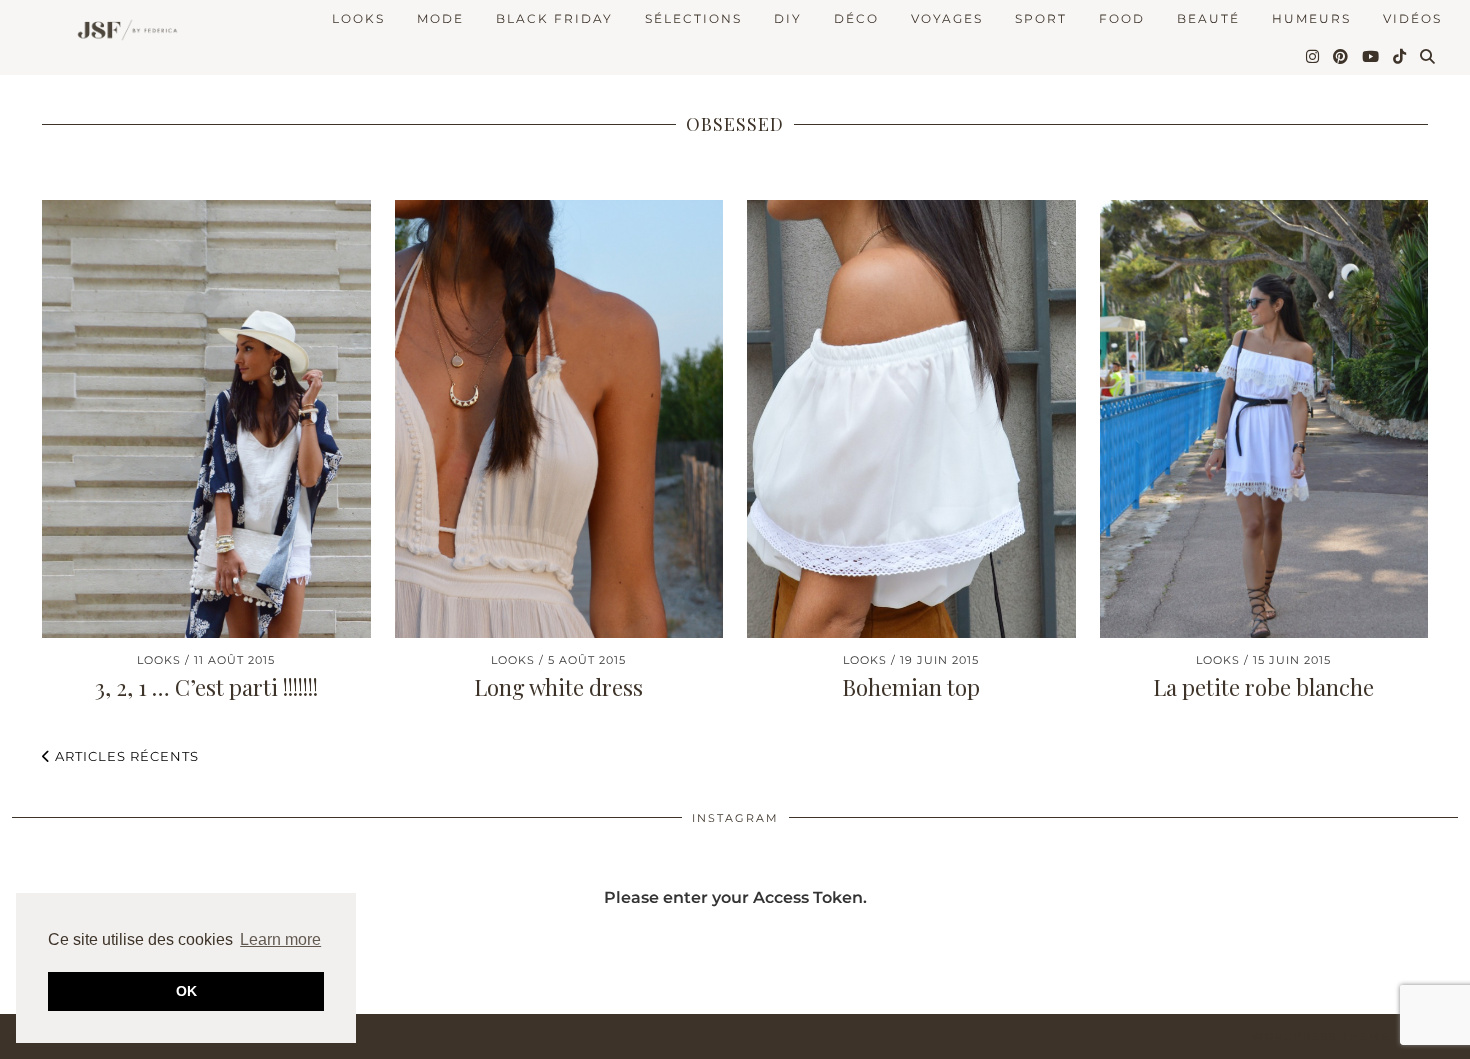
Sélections (693, 18)
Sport (1041, 18)
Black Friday (554, 18)
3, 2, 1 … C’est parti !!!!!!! (206, 687)
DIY (788, 18)
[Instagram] (1313, 57)
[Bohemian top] (911, 419)
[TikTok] (1400, 57)
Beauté (1208, 18)
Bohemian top (911, 687)
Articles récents (125, 756)
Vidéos (1412, 18)
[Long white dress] (559, 419)
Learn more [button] (280, 939)
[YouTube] (1371, 57)
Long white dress (558, 687)
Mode (440, 18)
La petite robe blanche (1263, 687)
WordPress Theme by (1355, 1036)
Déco (856, 18)
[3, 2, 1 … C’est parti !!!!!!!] (206, 419)
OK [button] (186, 991)
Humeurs (1311, 18)
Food (1122, 18)
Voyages (947, 18)
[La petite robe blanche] (1264, 419)
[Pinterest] (1341, 57)
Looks (358, 18)
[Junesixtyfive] (122, 31)
